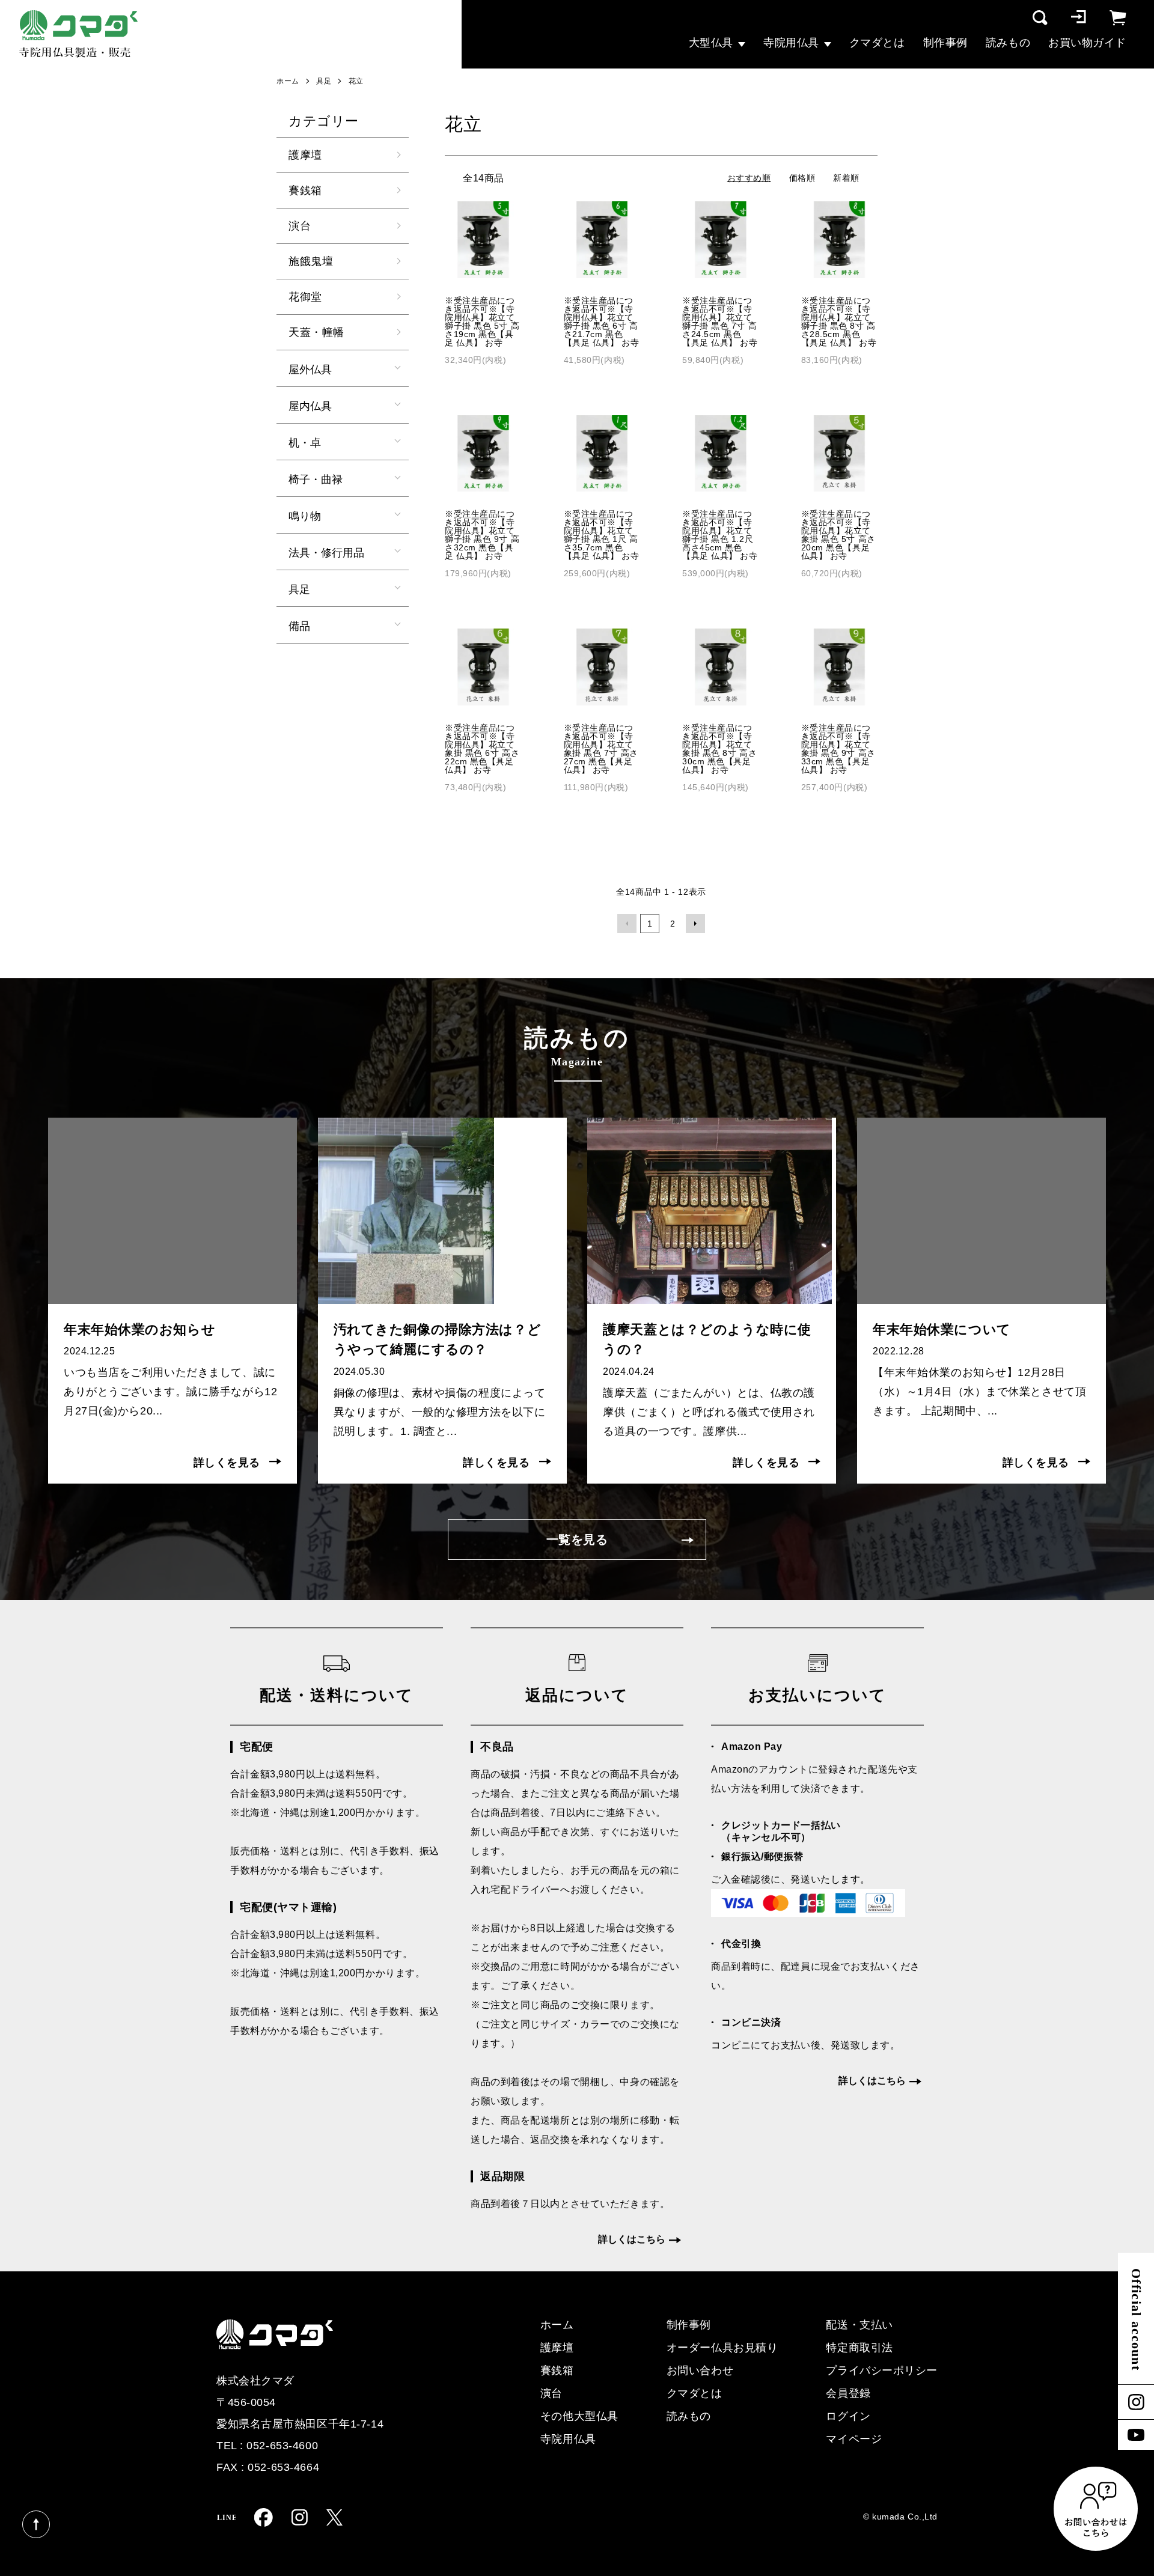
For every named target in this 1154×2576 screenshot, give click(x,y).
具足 (324, 81)
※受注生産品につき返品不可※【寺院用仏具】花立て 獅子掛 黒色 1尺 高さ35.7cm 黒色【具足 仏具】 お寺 (602, 535)
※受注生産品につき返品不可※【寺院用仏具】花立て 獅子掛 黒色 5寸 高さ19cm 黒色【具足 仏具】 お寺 (482, 321)
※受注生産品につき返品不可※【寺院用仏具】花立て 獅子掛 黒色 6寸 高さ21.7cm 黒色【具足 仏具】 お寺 (602, 321)
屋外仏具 (310, 368)
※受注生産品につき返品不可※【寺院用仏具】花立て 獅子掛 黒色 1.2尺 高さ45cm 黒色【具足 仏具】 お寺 (720, 535)
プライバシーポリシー (882, 2370)
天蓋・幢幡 (316, 332)
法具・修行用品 (326, 552)
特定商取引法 (859, 2348)
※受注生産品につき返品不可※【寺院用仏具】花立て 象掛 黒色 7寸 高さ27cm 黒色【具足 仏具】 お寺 (601, 749)
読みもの (1008, 43)
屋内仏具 (310, 405)
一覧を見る (577, 1539)
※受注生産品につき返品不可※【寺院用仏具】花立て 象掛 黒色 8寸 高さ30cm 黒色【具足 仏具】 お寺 (719, 749)
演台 (300, 226)
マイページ (854, 2439)
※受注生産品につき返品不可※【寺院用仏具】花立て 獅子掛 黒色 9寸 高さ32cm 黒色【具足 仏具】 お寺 (482, 535)
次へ (695, 924)
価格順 (802, 178)
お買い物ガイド (1087, 43)
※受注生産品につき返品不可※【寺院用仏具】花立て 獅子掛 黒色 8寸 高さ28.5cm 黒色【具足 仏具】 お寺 (839, 321)
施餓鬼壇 (311, 261)
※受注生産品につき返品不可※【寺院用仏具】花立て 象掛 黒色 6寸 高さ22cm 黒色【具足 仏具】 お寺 (482, 749)
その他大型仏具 (579, 2416)
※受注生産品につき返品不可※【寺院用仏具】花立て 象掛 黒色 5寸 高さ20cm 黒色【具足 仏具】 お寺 (838, 535)
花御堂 (305, 297)
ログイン (848, 2416)
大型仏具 (711, 43)
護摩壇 (305, 155)
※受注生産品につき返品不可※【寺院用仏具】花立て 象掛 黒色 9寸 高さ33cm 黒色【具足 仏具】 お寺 (838, 749)
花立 (356, 81)
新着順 (846, 178)
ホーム (288, 81)
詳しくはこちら (632, 2239)
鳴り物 (305, 515)
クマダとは (877, 43)
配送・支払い (859, 2325)
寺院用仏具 (791, 43)
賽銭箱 (305, 190)
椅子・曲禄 (316, 478)
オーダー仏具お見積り (722, 2348)
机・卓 (305, 442)
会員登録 (848, 2393)
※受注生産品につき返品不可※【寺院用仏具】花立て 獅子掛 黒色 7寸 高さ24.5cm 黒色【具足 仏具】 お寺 (720, 321)
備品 (299, 625)
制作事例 (945, 43)
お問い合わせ (700, 2370)
